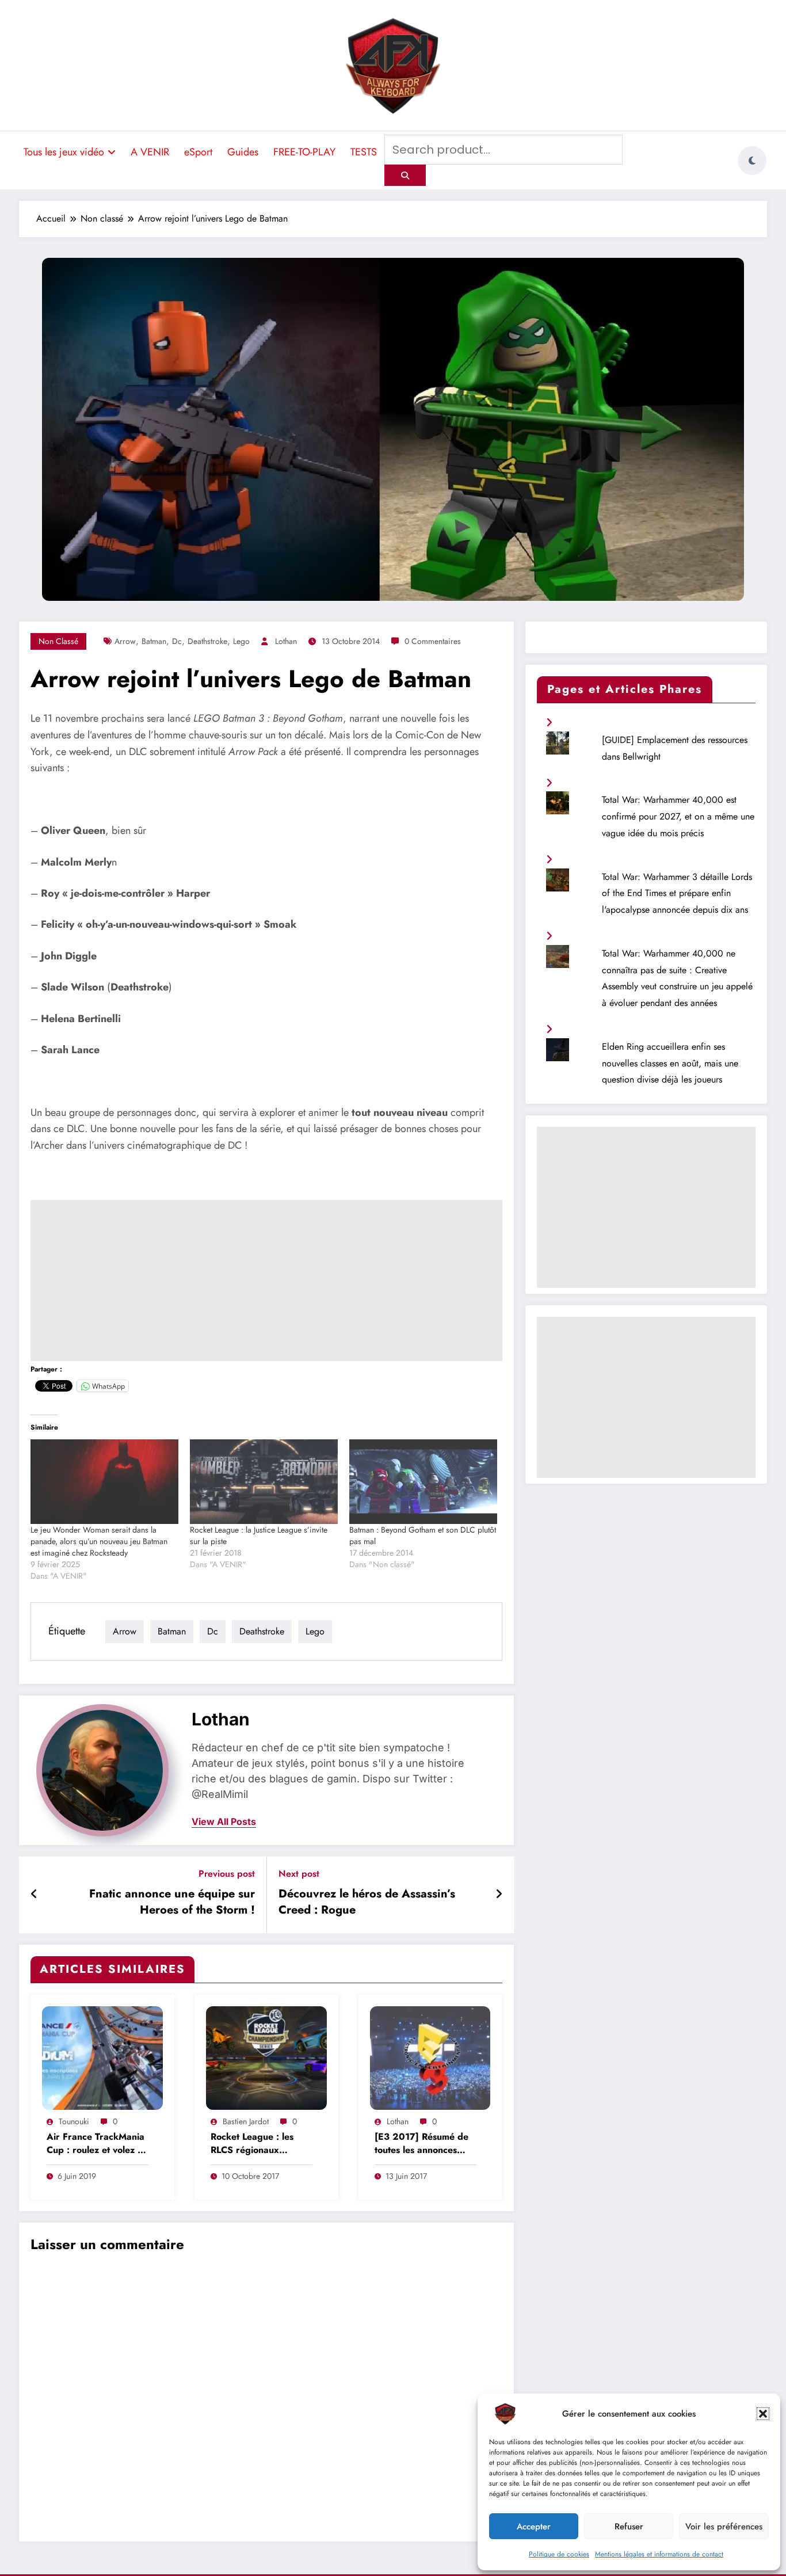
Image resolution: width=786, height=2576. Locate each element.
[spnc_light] (752, 161)
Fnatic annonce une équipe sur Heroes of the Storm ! (172, 1902)
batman (154, 641)
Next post (299, 1874)
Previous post (227, 1874)
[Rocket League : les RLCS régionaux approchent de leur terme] (266, 2057)
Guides (243, 152)
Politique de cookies (559, 2554)
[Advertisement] (266, 1281)
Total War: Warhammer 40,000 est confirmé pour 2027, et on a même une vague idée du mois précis (678, 816)
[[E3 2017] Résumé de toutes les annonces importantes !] (430, 2057)
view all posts (224, 1822)
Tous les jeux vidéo (64, 152)
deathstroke (207, 641)
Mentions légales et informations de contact (659, 2554)
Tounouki (74, 2121)
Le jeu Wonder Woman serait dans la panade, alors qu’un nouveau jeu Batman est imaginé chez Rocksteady (99, 1541)
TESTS (364, 152)
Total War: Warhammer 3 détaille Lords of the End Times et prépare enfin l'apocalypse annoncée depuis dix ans (677, 893)
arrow (125, 641)
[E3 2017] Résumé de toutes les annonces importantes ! (421, 2144)
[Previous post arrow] (34, 1895)
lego (241, 641)
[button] (763, 2414)
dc (177, 641)
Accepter (534, 2527)
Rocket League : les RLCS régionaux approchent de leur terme (252, 2144)
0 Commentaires (433, 641)
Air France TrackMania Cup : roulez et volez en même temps (97, 2144)
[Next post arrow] (499, 1895)
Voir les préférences (724, 2527)
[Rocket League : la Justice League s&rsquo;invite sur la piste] (264, 1482)
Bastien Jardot (246, 2121)
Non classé (58, 641)
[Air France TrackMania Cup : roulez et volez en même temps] (102, 2057)
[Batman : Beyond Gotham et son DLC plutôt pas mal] (423, 1482)
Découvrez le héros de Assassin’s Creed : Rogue (367, 1902)
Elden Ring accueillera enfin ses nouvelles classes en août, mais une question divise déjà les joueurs (670, 1063)
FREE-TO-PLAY (304, 152)
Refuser (629, 2527)
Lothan (286, 641)
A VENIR (150, 152)
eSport (198, 152)
